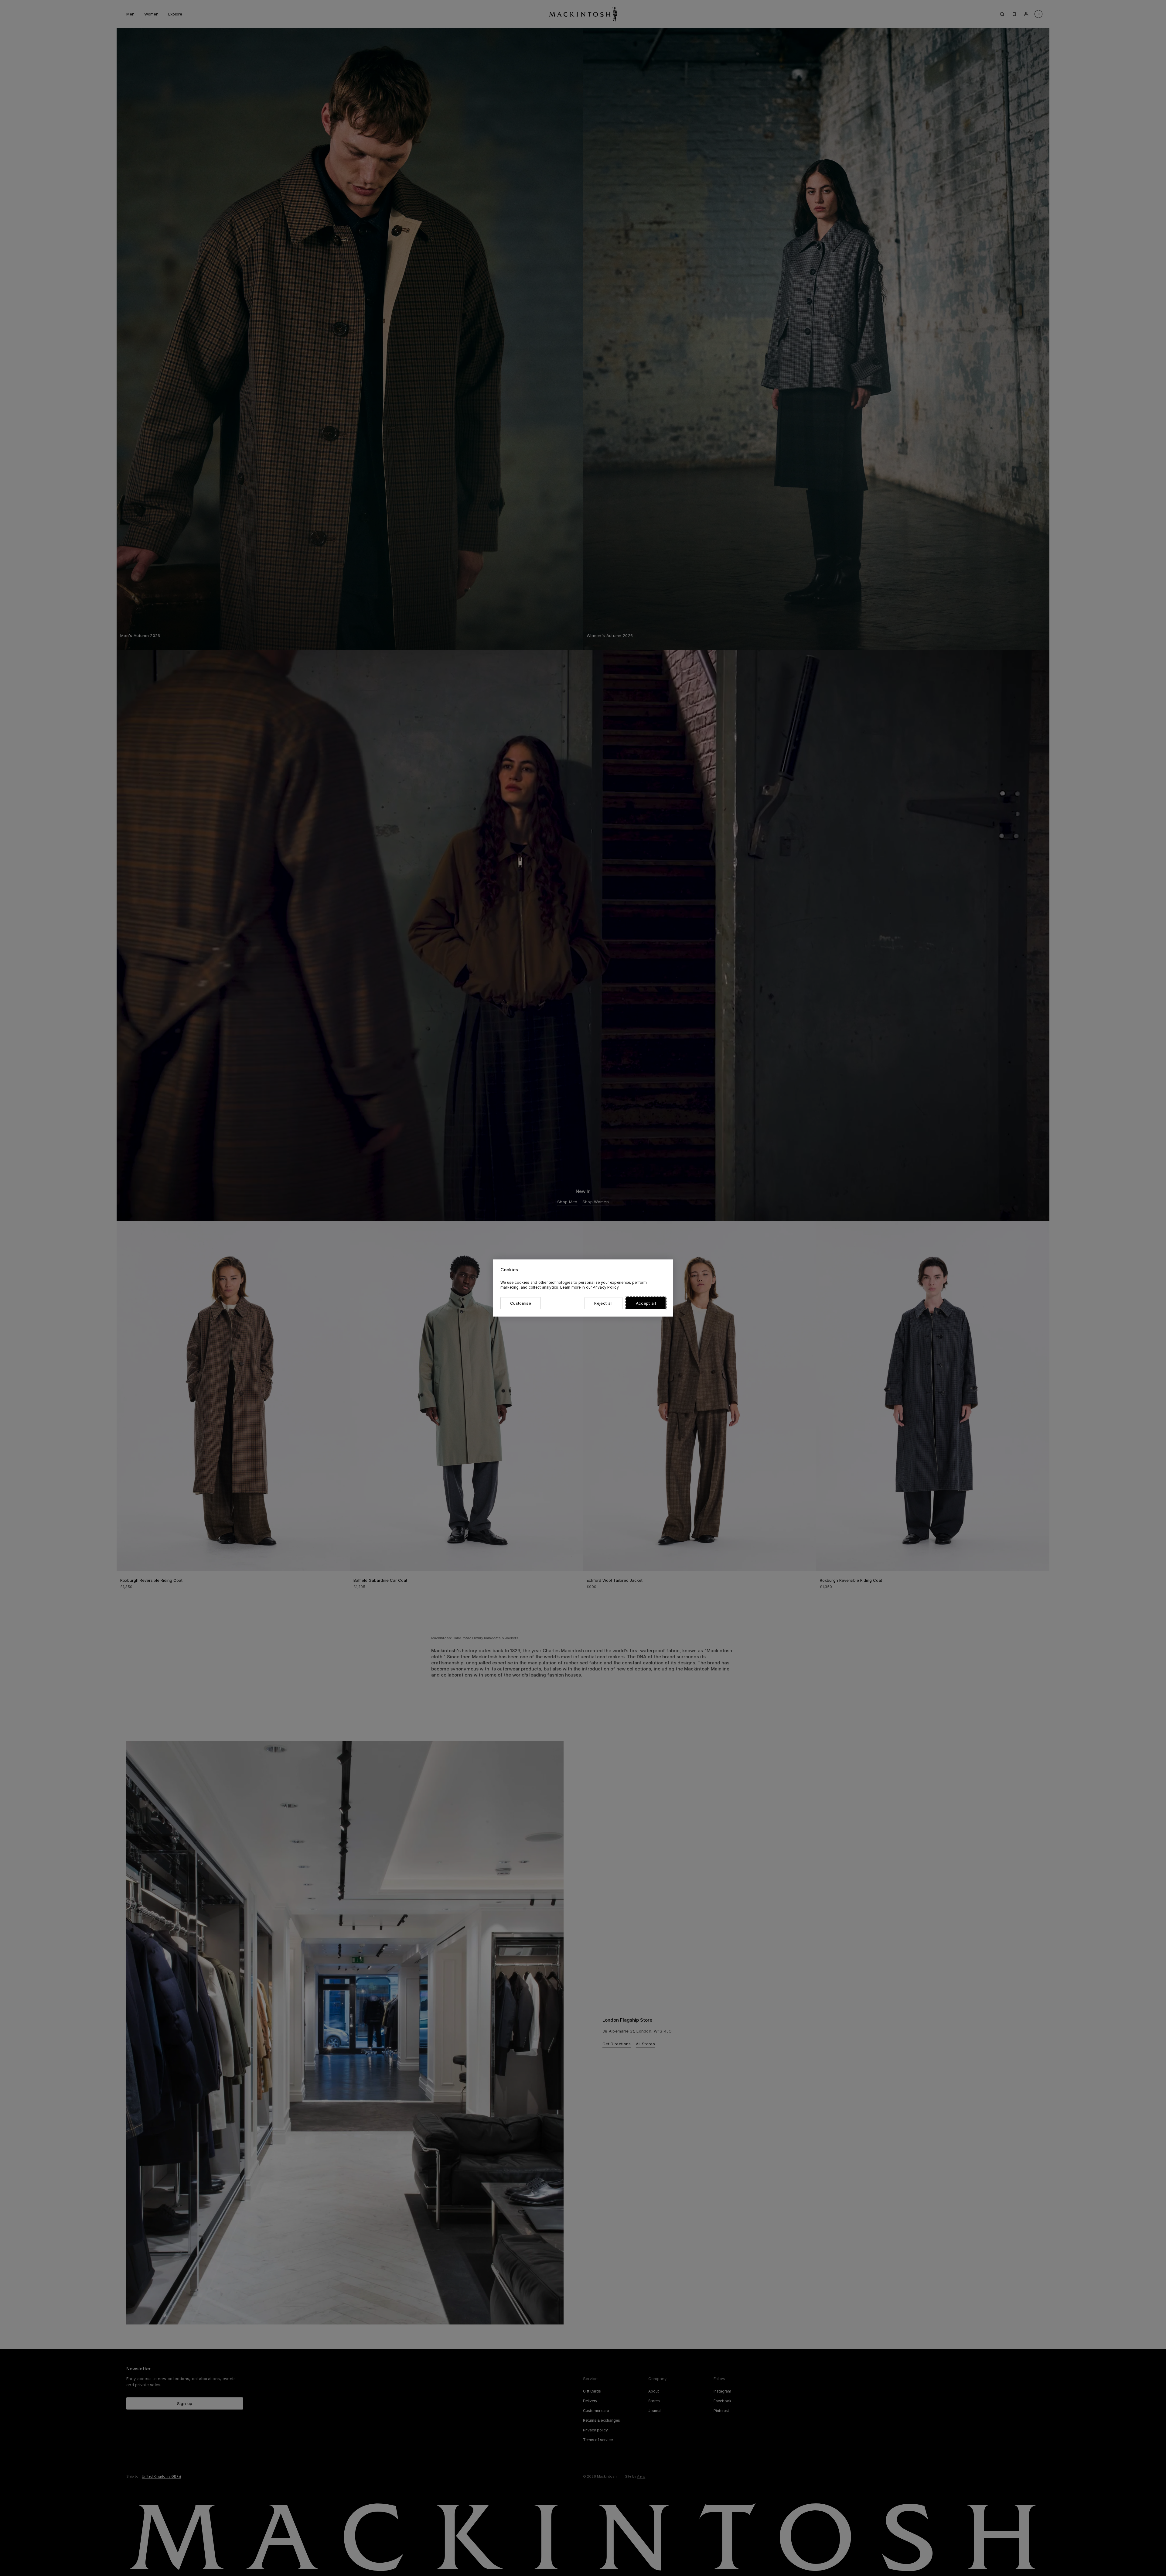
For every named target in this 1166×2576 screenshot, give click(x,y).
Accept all (646, 1303)
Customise (521, 1303)
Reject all (603, 1303)
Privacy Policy (605, 1287)
